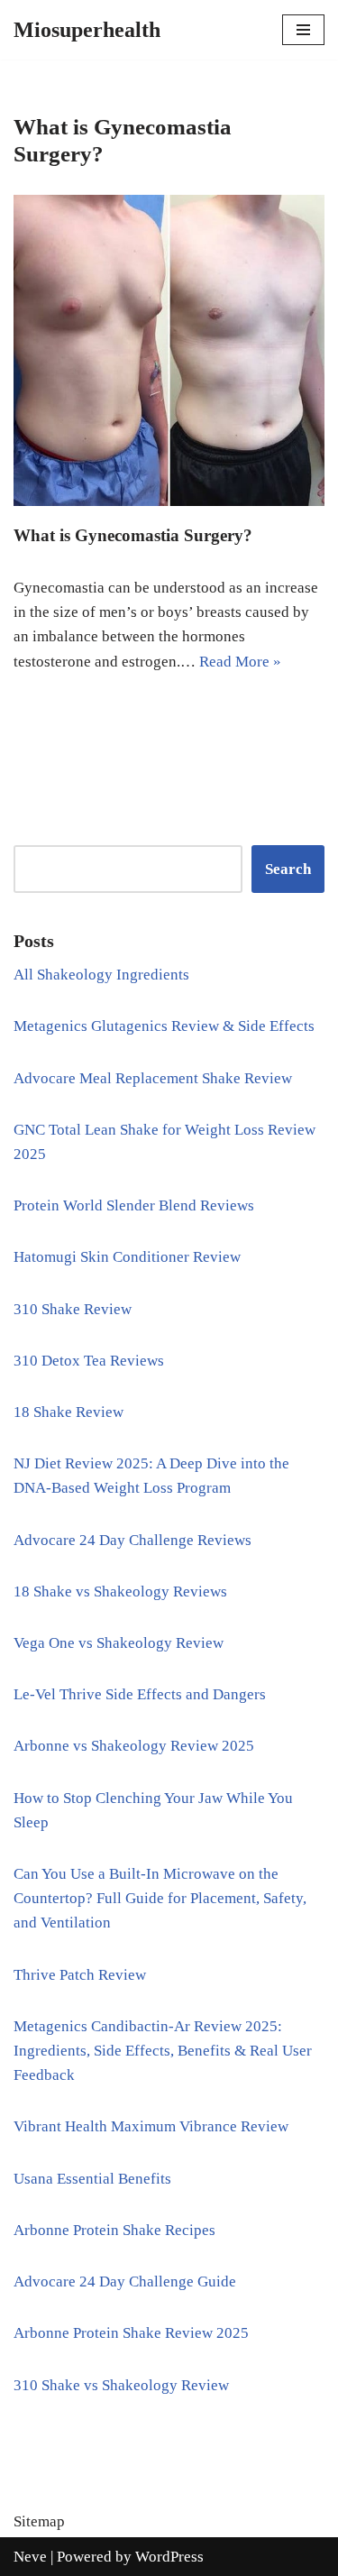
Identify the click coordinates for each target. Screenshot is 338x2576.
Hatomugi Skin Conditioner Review (127, 1257)
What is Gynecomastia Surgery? (133, 535)
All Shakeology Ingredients (101, 975)
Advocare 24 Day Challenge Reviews (132, 1540)
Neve (30, 2557)
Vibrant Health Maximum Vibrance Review (151, 2126)
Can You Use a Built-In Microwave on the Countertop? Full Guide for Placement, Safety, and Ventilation (160, 1898)
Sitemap (39, 2521)
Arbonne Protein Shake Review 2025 (131, 2333)
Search (288, 869)
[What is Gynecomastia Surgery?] (169, 350)
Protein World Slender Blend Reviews (134, 1205)
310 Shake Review (73, 1309)
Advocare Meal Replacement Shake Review (153, 1078)
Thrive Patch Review (80, 1975)
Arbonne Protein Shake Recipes (114, 2230)
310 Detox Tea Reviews (89, 1361)
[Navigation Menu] (303, 30)
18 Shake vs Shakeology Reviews (120, 1592)
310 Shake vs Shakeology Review (121, 2385)
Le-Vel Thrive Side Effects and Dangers (140, 1694)
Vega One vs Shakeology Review (119, 1643)
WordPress (169, 2557)
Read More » (240, 662)
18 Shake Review (69, 1412)
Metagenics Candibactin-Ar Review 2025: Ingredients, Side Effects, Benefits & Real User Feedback (163, 2051)
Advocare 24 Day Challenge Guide (125, 2282)
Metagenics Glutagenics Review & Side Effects (164, 1026)
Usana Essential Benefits (92, 2179)
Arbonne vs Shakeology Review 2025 (134, 1746)
